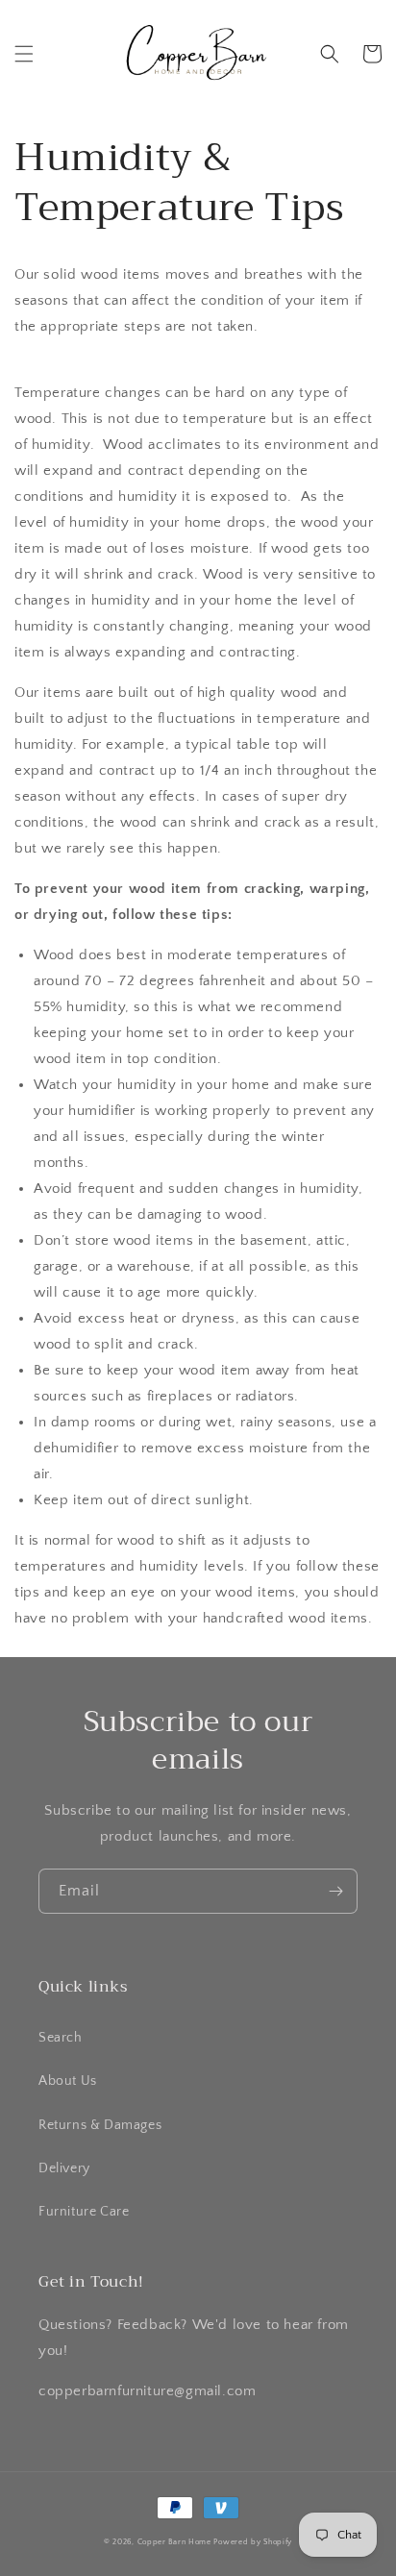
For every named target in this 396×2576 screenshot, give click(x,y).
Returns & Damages (100, 2125)
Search (61, 2038)
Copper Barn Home (174, 2542)
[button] (24, 54)
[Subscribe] (335, 1891)
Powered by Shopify (253, 2542)
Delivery (64, 2168)
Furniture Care (84, 2212)
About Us (68, 2081)
